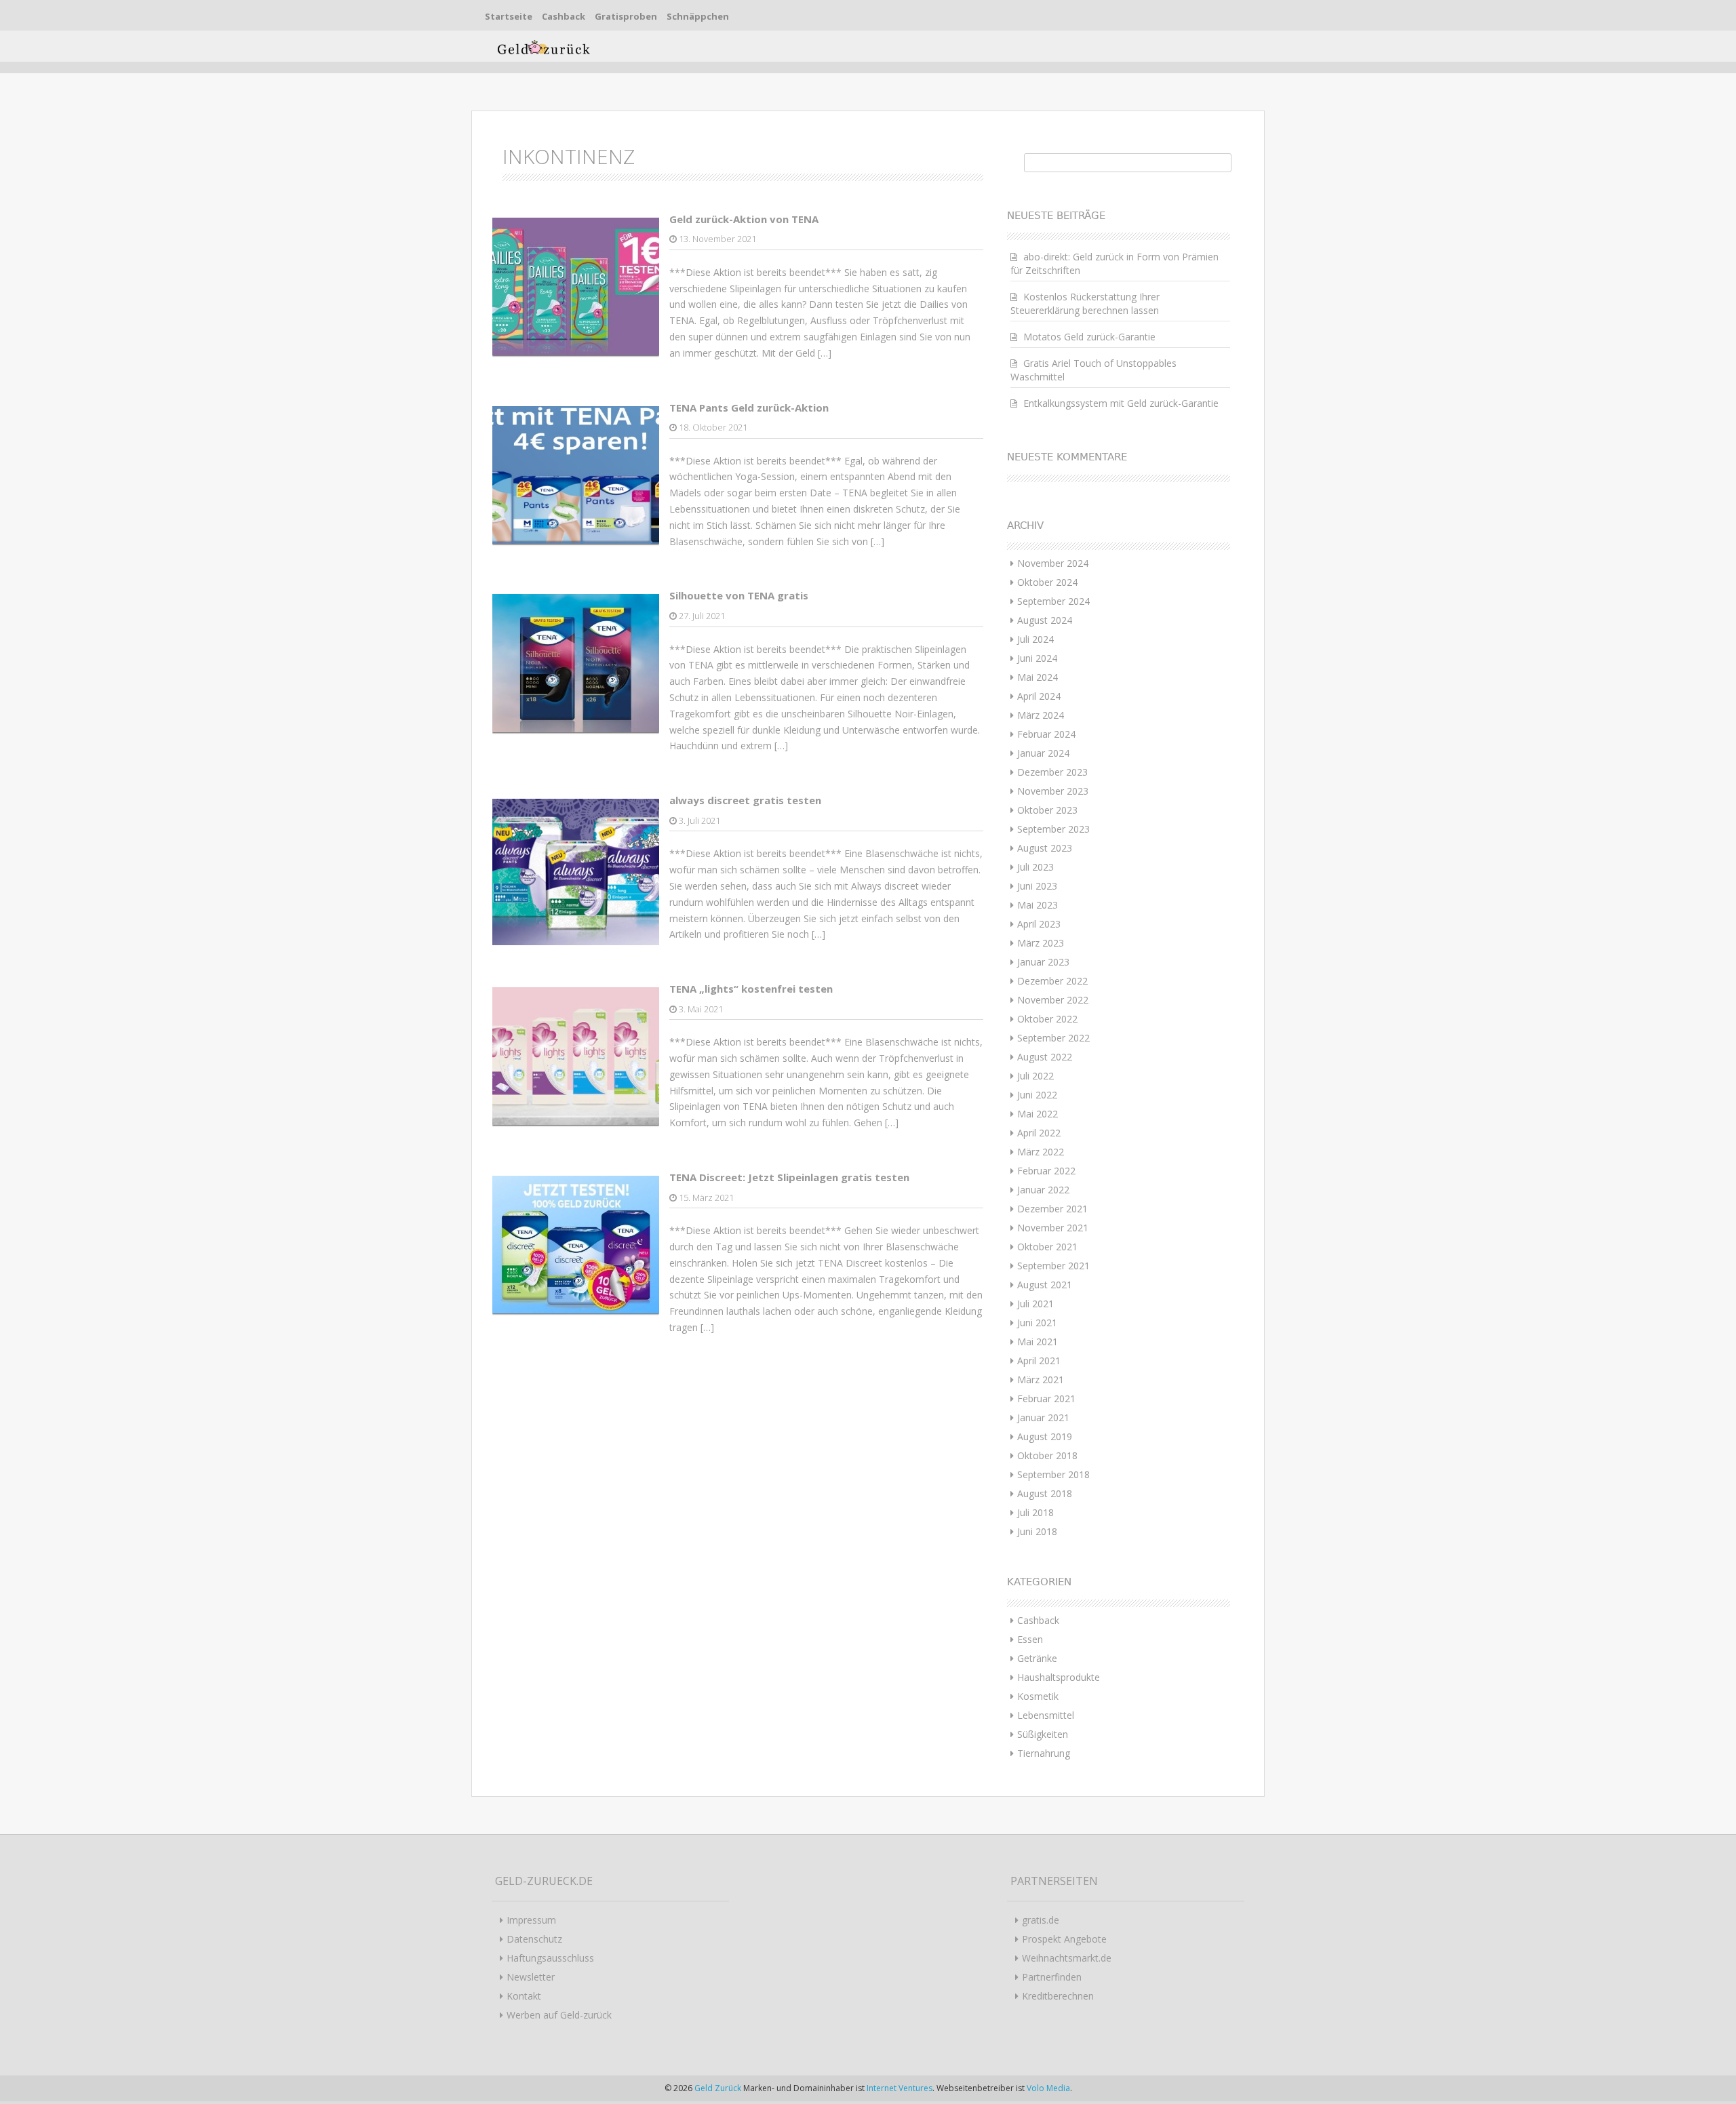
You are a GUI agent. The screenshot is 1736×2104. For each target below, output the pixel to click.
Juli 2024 (1035, 639)
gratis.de (1041, 1920)
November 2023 (1053, 791)
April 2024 (1039, 696)
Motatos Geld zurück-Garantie (1089, 337)
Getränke (1037, 1658)
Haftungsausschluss (550, 1958)
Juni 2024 (1037, 658)
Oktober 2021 (1047, 1247)
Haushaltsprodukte (1059, 1677)
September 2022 (1053, 1038)
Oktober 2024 (1047, 582)
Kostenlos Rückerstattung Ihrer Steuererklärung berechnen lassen (1085, 303)
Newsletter (531, 1977)
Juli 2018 (1035, 1512)
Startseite (509, 16)
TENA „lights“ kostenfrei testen (751, 989)
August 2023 (1045, 848)
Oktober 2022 (1047, 1019)
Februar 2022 (1046, 1171)
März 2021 (1041, 1379)
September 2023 (1053, 829)
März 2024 (1041, 715)
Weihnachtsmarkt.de (1067, 1958)
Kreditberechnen (1058, 1996)
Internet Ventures (900, 2088)
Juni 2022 (1037, 1095)
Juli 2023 (1035, 867)
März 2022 (1041, 1152)
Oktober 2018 (1047, 1455)
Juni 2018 (1037, 1531)
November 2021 (1053, 1228)
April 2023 (1039, 924)
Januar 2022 (1043, 1190)
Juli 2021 (1035, 1304)
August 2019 (1045, 1436)
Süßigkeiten (1043, 1734)
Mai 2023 (1038, 905)
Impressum (531, 1920)
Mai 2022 (1038, 1114)
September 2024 (1053, 601)
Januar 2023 (1043, 962)
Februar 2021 (1046, 1398)
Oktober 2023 (1047, 810)
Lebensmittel (1046, 1715)
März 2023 (1041, 943)
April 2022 (1039, 1133)
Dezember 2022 (1052, 981)
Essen (1030, 1639)
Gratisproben (626, 16)
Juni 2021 (1037, 1323)
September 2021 (1053, 1266)
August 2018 (1045, 1493)
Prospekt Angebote (1064, 1939)
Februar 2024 (1046, 734)
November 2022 (1053, 1000)
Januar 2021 (1043, 1417)
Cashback (564, 16)
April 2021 (1039, 1361)
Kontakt (524, 1996)
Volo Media (1048, 2088)
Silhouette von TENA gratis (739, 595)
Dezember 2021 (1052, 1209)
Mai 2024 (1038, 677)
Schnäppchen (698, 16)
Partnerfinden (1052, 1977)
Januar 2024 (1043, 753)
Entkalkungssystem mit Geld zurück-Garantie (1121, 403)
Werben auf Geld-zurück (559, 2015)
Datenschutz (534, 1939)
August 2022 (1045, 1057)
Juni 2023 (1037, 886)
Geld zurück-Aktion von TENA (744, 219)
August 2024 (1045, 620)
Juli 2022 (1035, 1076)
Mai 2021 (1038, 1342)
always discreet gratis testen (745, 800)
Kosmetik (1038, 1696)
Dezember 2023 (1052, 772)
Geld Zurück (719, 2088)
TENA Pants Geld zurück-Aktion (749, 408)
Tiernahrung (1044, 1753)
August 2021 (1045, 1285)
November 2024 (1053, 563)
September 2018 (1053, 1474)
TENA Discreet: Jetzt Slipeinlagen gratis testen (789, 1177)
